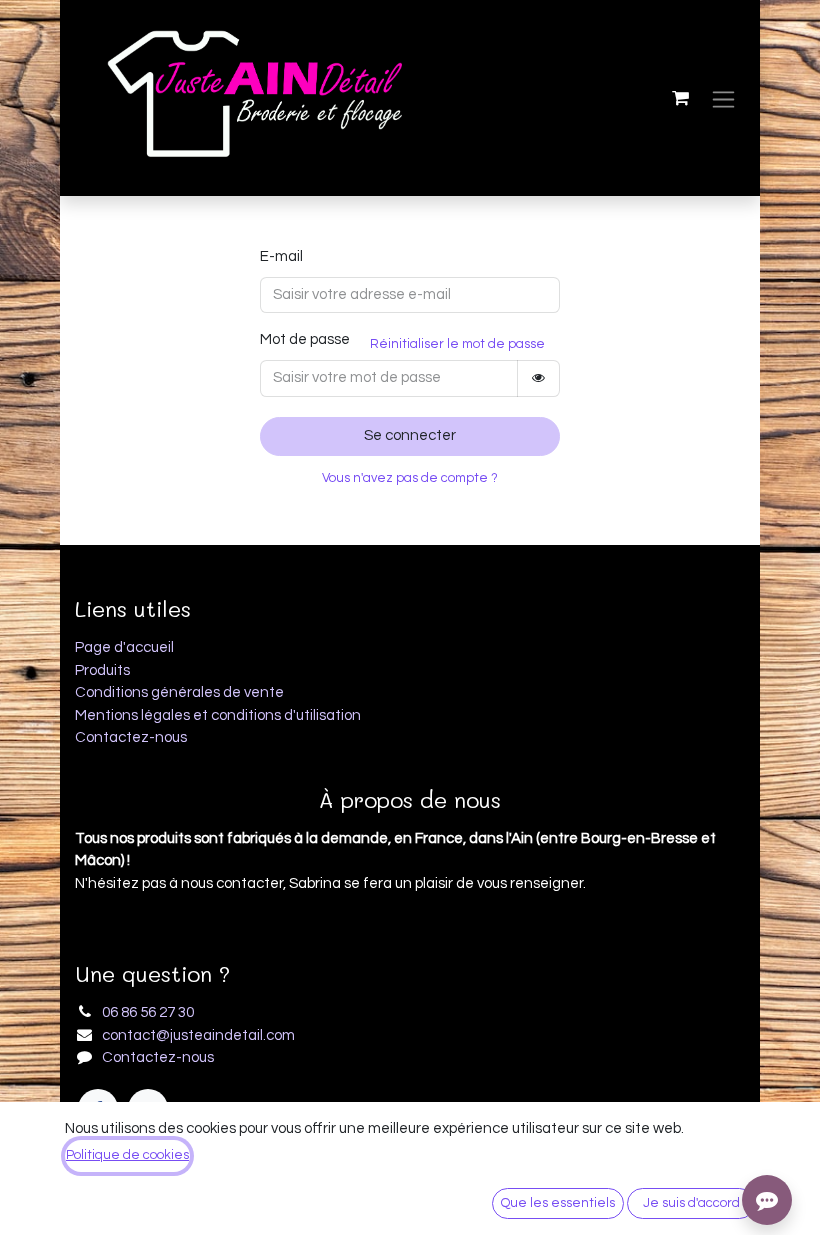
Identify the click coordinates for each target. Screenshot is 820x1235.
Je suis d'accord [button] (691, 1203)
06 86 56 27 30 (148, 1012)
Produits (102, 670)
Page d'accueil (124, 647)
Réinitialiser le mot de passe (457, 344)
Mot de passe (305, 339)
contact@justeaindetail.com (198, 1035)
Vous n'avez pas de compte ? (410, 478)
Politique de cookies (127, 1155)
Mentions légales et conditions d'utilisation (218, 715)
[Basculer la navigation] (723, 98)
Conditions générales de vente (179, 692)
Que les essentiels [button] (558, 1203)
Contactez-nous (131, 737)
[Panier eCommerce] (680, 98)
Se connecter (410, 435)
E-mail (281, 256)
